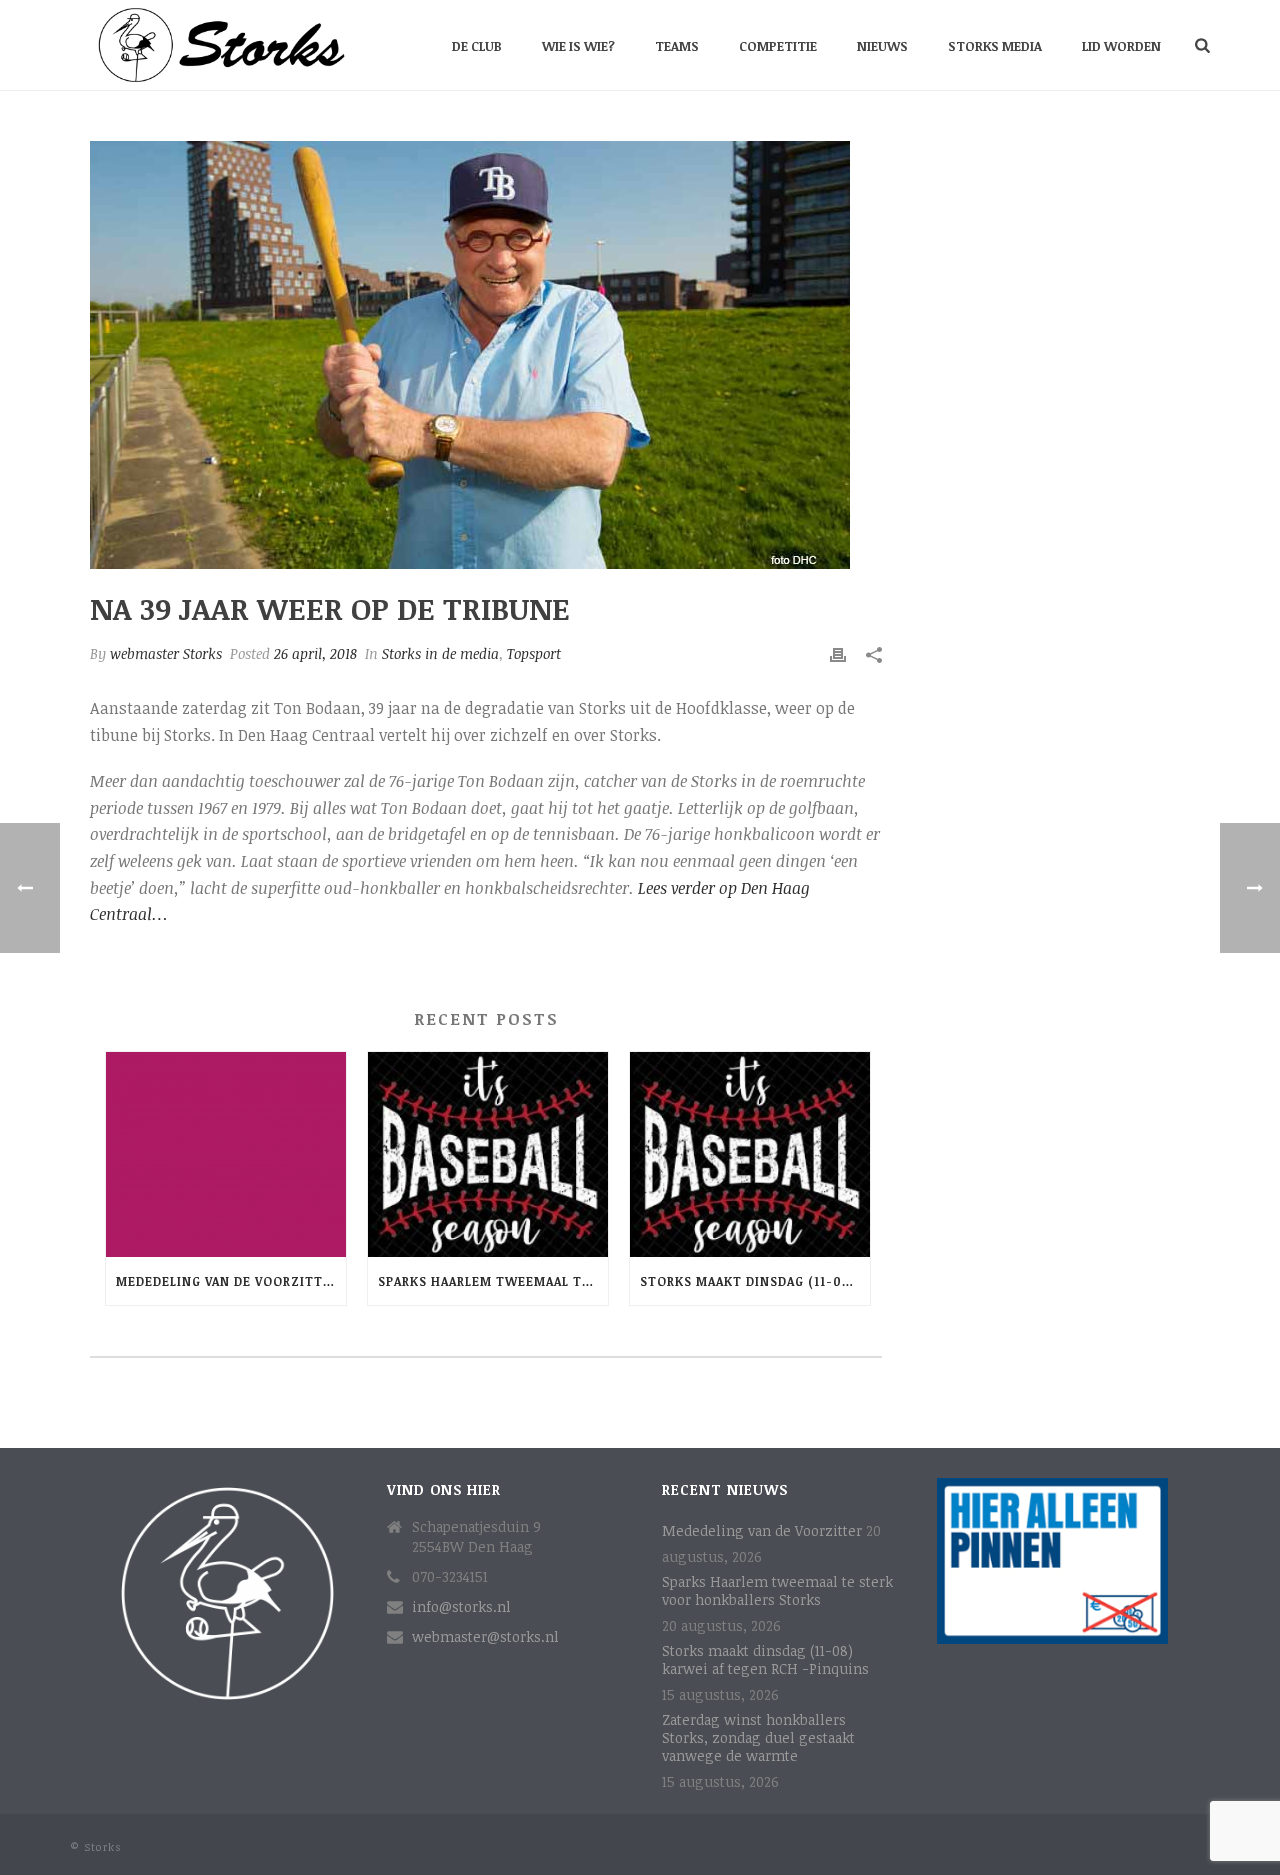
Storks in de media (440, 653)
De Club (477, 46)
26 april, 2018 (315, 653)
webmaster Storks (166, 653)
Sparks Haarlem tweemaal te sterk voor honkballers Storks (493, 1281)
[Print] (838, 653)
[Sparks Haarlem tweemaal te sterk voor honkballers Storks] (488, 1154)
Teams (677, 46)
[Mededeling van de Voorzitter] (226, 1154)
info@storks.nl (461, 1607)
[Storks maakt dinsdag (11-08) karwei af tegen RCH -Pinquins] (750, 1154)
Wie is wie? (578, 46)
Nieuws (882, 46)
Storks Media (995, 46)
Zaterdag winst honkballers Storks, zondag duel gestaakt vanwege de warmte (758, 1738)
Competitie (778, 46)
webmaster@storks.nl (485, 1637)
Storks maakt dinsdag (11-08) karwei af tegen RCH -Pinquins (755, 1281)
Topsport (534, 653)
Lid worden (1121, 46)
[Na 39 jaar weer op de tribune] (486, 355)
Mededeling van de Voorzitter (227, 1281)
